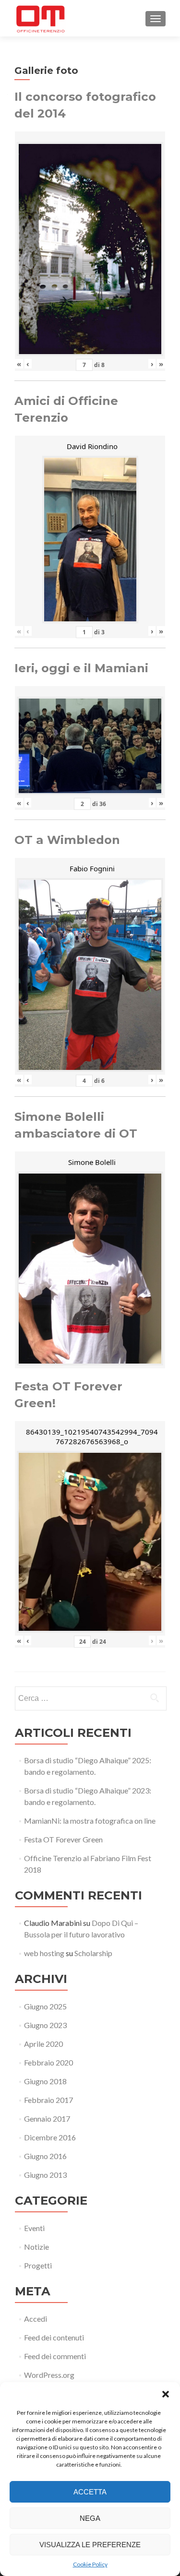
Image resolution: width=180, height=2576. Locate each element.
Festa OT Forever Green (63, 1839)
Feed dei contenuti (54, 2337)
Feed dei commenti (55, 2356)
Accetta (90, 2492)
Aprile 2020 (43, 2044)
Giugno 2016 (45, 2156)
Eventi (34, 2228)
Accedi (36, 2319)
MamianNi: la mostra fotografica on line (90, 1821)
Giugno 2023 (45, 2025)
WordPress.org (49, 2375)
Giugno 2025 (45, 2006)
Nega (90, 2518)
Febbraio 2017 (48, 2100)
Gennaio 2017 (47, 2119)
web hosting (44, 1953)
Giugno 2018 (45, 2081)
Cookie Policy (90, 2564)
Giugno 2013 (45, 2175)
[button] (166, 2394)
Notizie (36, 2247)
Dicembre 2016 (50, 2137)
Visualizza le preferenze (90, 2545)
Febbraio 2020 (48, 2062)
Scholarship (93, 1953)
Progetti (38, 2265)
